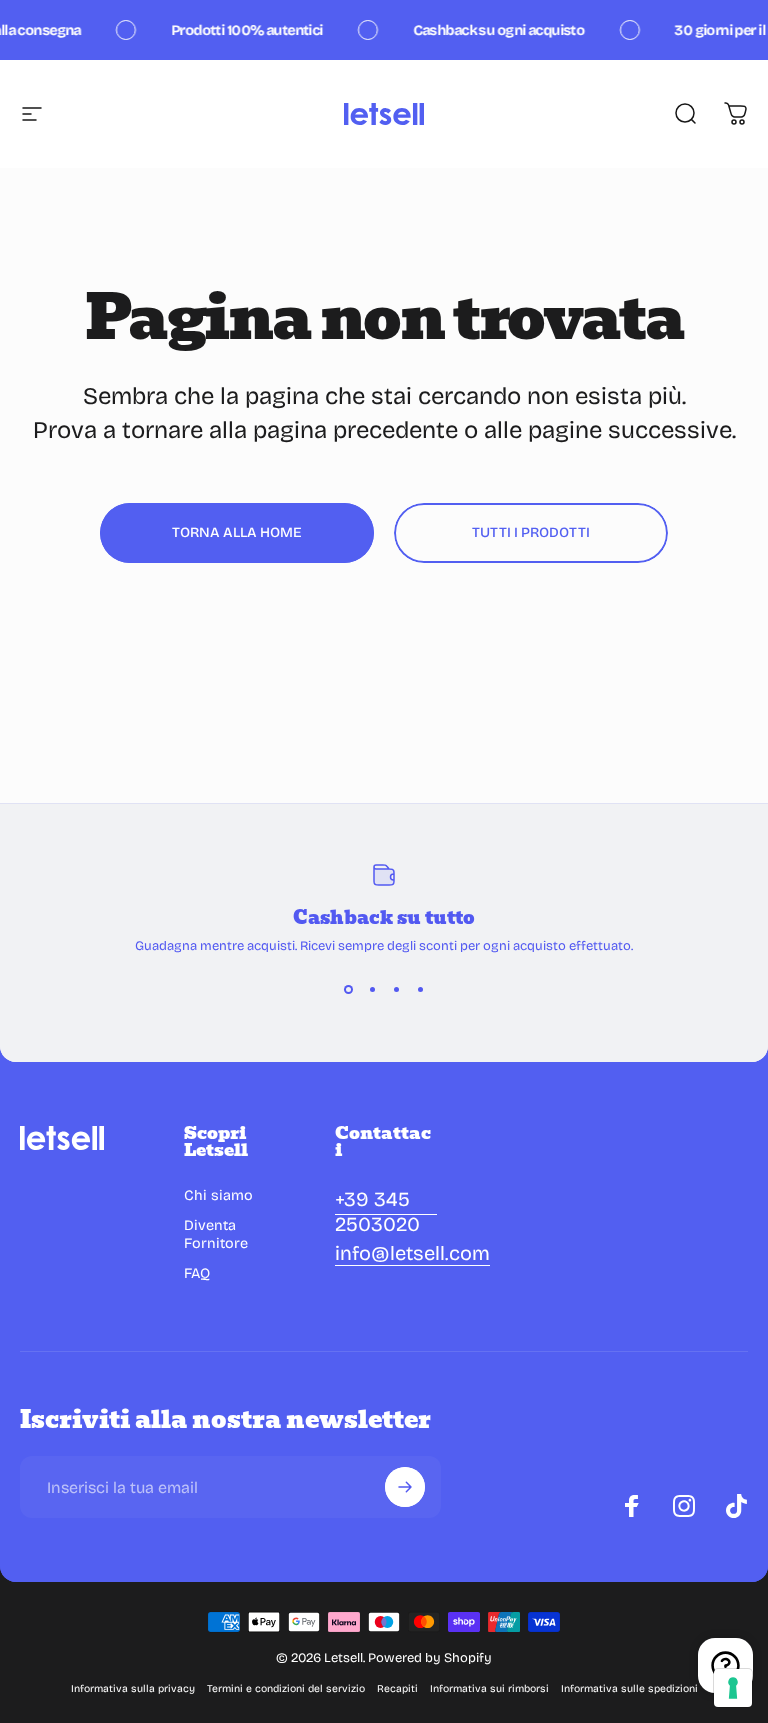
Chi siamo (218, 1195)
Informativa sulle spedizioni (629, 1688)
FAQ (197, 1273)
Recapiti (397, 1688)
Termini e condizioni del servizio (286, 1688)
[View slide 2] (372, 990)
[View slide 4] (420, 990)
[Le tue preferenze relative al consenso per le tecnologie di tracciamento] (733, 1688)
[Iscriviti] (405, 1487)
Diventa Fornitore (216, 1234)
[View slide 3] (396, 990)
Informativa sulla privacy (133, 1688)
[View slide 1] (348, 990)
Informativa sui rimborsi (489, 1688)
